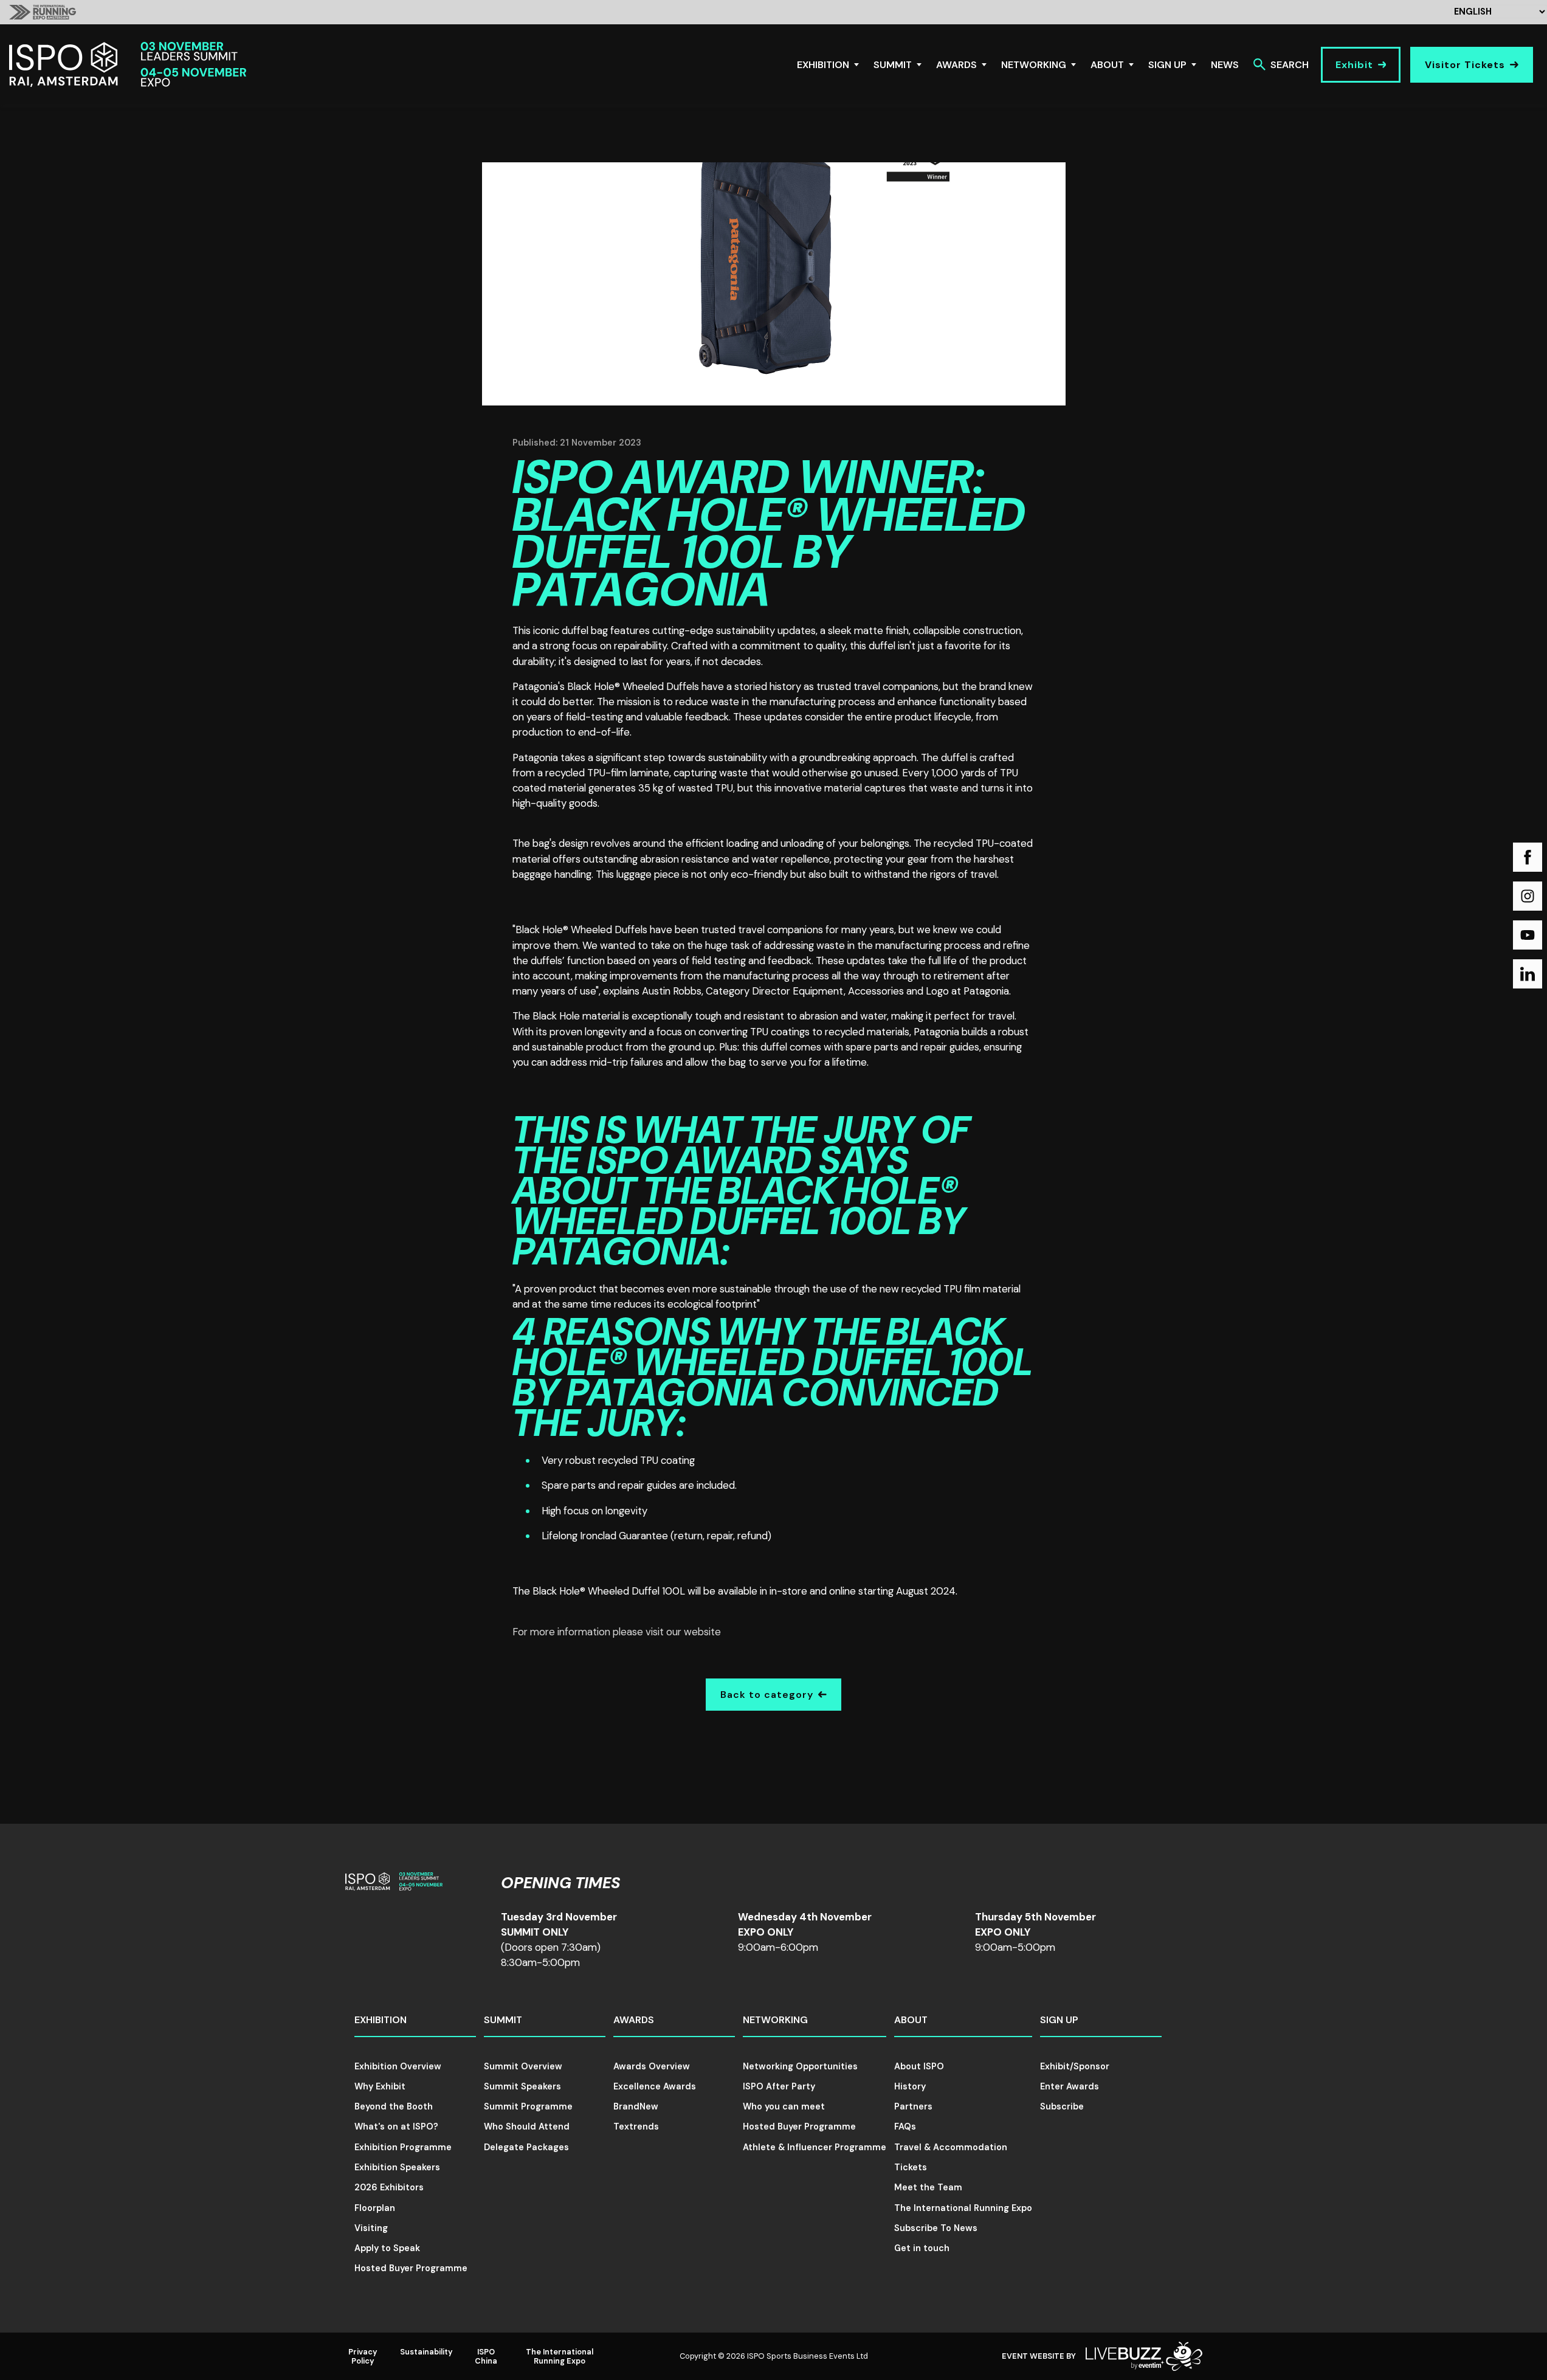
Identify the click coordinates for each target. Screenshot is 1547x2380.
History (910, 2086)
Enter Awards (1070, 2086)
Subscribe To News (936, 2228)
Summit (893, 65)
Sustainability (426, 2352)
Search (1290, 65)
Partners (913, 2106)
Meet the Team (928, 2187)
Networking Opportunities (800, 2066)
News (1225, 65)
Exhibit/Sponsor (1075, 2066)
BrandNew (636, 2106)
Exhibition (823, 65)
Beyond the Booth (394, 2106)
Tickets (911, 2167)
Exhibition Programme (403, 2147)
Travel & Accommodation (951, 2147)
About (1107, 65)
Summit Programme (528, 2106)
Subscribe (1062, 2106)
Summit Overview (523, 2066)
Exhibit (1354, 65)
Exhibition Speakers (397, 2167)
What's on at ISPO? (396, 2126)
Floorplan (375, 2208)
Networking (1034, 65)
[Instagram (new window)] (1528, 896)
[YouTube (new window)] (1528, 935)
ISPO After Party (779, 2086)
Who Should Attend (527, 2126)
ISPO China (486, 2356)
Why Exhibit (380, 2086)
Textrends (636, 2126)
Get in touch (922, 2248)
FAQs (905, 2126)
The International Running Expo (963, 2208)
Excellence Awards (655, 2086)
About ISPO (919, 2066)
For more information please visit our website (617, 1632)
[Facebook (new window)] (1528, 857)
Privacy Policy (363, 2356)
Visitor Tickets (1465, 65)
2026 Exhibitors (389, 2187)
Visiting (371, 2228)
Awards (956, 65)
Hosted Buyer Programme (411, 2268)
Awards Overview (652, 2066)
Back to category (767, 1695)
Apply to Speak (387, 2248)
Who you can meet (784, 2106)
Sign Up (1167, 65)
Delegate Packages (526, 2147)
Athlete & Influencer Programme (815, 2147)
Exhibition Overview (398, 2066)
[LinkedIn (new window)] (1528, 974)
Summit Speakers (522, 2086)
